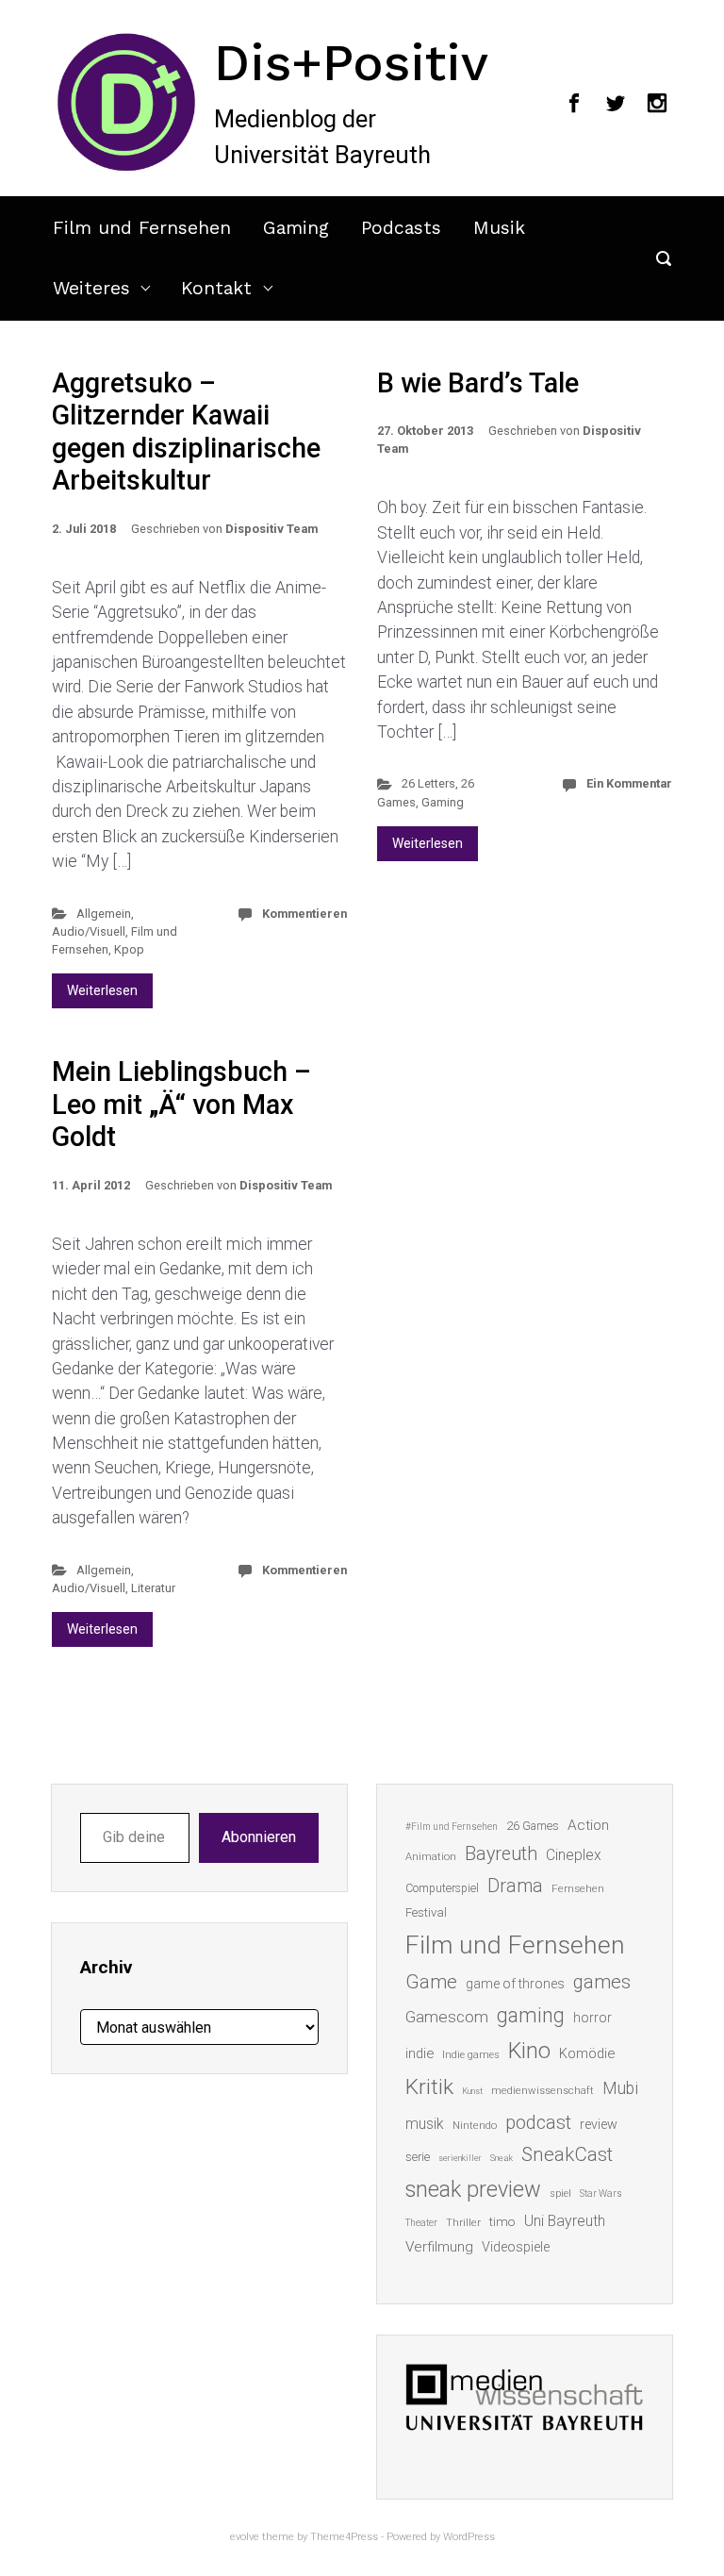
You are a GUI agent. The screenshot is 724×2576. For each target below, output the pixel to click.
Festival (426, 1912)
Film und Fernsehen (142, 228)
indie (420, 2053)
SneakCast (567, 2154)
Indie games (471, 2055)
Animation (431, 1857)
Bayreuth (501, 1854)
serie (418, 2157)
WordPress (469, 2537)
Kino (529, 2051)
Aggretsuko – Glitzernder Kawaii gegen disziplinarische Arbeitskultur (186, 432)
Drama (515, 1886)
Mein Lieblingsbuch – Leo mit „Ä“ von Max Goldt (181, 1104)
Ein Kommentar (629, 783)
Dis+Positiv (351, 62)
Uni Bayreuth (565, 2221)
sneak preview (473, 2189)
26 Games (533, 1826)
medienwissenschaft (543, 2091)
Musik (499, 228)
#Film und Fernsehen (452, 1827)
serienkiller (460, 2158)
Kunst (472, 2091)
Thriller (463, 2223)
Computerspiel (442, 1888)
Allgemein (104, 914)
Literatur (153, 1588)
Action (588, 1825)
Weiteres (91, 288)
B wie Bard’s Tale (478, 383)
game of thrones (515, 1984)
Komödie (587, 2053)
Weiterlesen (102, 990)
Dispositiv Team (271, 529)
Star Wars (601, 2194)
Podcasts (401, 228)
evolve (245, 2537)
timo (502, 2221)
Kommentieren (304, 914)
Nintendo (475, 2126)
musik (425, 2124)
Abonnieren (259, 1837)
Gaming (296, 228)
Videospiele (516, 2247)
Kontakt (216, 288)
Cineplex (574, 1855)
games (602, 1982)
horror (592, 2018)
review (599, 2124)
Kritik (429, 2087)
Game (431, 1982)
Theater (421, 2223)
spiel (560, 2194)
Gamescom (447, 2017)
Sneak (502, 2158)
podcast (538, 2122)
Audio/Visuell (89, 931)
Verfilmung (439, 2247)
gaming (531, 2015)
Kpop (129, 949)
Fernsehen (578, 1888)
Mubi (620, 2088)
